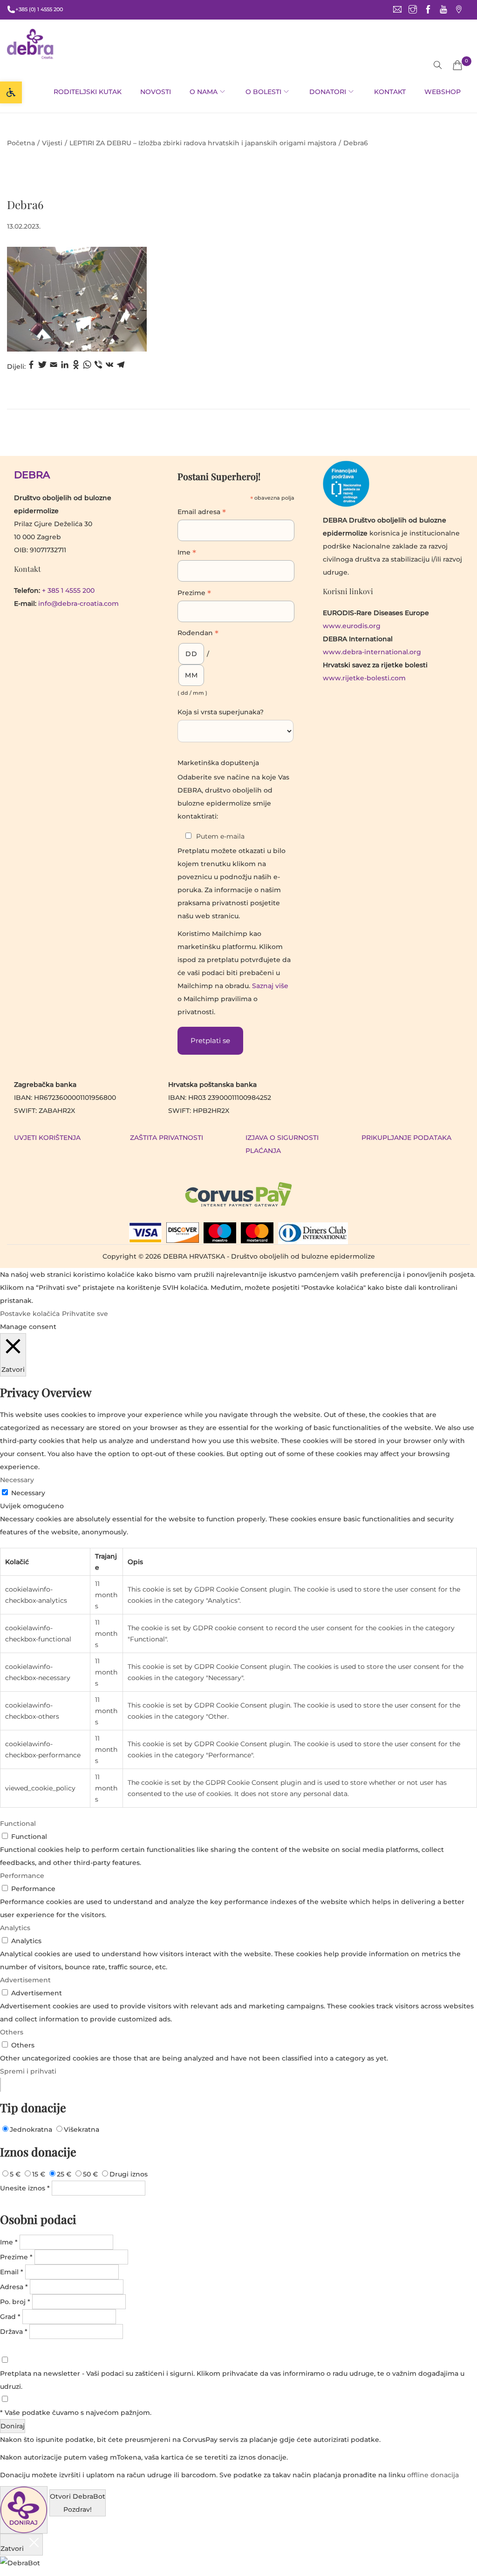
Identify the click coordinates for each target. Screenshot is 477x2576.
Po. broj (15, 2302)
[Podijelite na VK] (109, 367)
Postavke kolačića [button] (30, 1314)
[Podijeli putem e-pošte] (54, 367)
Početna (21, 143)
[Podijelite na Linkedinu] (65, 367)
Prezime (194, 594)
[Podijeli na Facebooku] (31, 367)
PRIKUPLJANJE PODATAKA (406, 1138)
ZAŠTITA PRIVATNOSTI (167, 1138)
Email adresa (202, 513)
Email (12, 2272)
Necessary (28, 1493)
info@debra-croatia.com (78, 603)
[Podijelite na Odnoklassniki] (76, 367)
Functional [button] (18, 1824)
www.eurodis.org (352, 626)
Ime (187, 553)
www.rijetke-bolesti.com (364, 678)
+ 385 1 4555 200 (68, 590)
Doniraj (13, 2426)
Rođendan (198, 634)
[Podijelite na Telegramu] (121, 367)
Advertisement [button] (25, 1980)
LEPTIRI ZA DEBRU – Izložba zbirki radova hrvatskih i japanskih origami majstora (203, 143)
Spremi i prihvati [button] (28, 2071)
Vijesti (52, 143)
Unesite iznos (25, 2188)
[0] (457, 65)
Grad (10, 2317)
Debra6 (25, 204)
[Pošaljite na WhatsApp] (87, 367)
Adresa (14, 2287)
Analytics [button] (15, 1928)
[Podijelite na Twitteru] (42, 367)
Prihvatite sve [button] (85, 1314)
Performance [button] (22, 1876)
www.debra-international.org (372, 652)
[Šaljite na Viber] (98, 367)
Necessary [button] (17, 1480)
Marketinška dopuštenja (218, 763)
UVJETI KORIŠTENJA (47, 1138)
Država (14, 2332)
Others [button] (12, 2032)
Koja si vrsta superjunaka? (221, 712)
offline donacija (433, 2475)
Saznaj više (270, 986)
